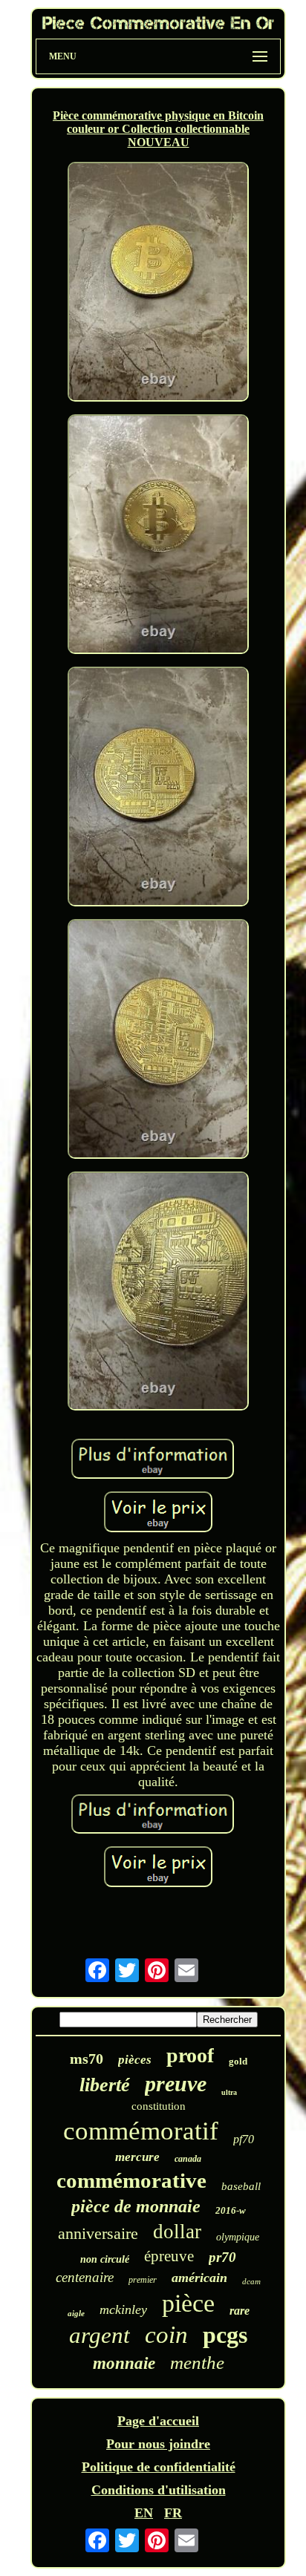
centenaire (85, 2277)
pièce (188, 2303)
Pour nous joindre (158, 2444)
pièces (135, 2060)
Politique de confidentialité (159, 2467)
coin (166, 2335)
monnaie (124, 2363)
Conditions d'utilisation (159, 2490)
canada (188, 2159)
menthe (197, 2363)
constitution (159, 2106)
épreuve (169, 2256)
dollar (177, 2232)
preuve (176, 2083)
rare (240, 2311)
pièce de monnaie (136, 2206)
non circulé (105, 2259)
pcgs (225, 2335)
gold (238, 2061)
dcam (251, 2281)
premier (143, 2280)
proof (190, 2055)
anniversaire (98, 2233)
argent (100, 2335)
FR (173, 2513)
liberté (105, 2085)
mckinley (123, 2309)
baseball (241, 2186)
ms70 (87, 2059)
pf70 (244, 2139)
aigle (76, 2313)
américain (199, 2278)
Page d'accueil (158, 2421)
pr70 (222, 2257)
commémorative (131, 2180)
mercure (137, 2157)
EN (144, 2513)
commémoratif (141, 2131)
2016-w (231, 2210)
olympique (238, 2237)
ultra (229, 2092)
